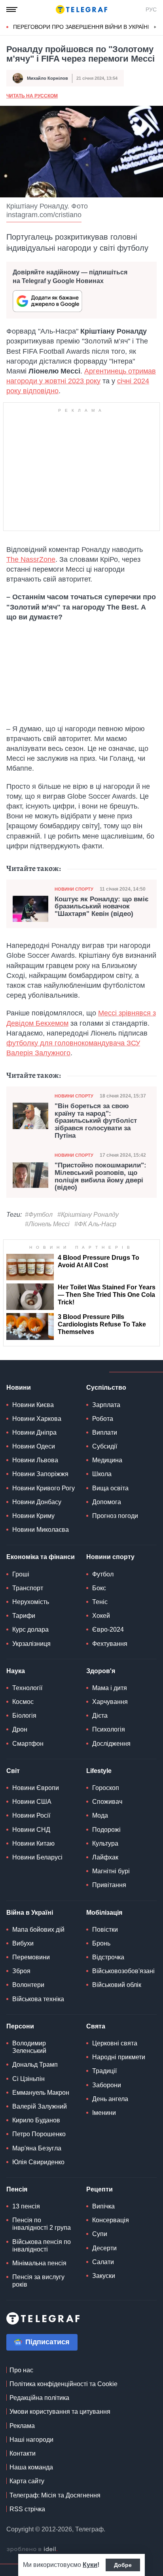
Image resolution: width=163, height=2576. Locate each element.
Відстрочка (108, 1957)
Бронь (101, 1943)
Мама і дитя (110, 1688)
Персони (20, 2026)
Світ (13, 1771)
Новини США (32, 1802)
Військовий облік (117, 1985)
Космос (23, 1702)
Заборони (107, 2085)
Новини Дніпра (34, 1432)
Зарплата (106, 1405)
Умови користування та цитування (60, 2412)
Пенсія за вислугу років (38, 2281)
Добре (123, 2565)
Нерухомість (31, 1602)
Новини (19, 1387)
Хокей (101, 1616)
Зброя (21, 1971)
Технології (27, 1688)
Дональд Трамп (35, 2065)
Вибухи (23, 1943)
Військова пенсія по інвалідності (42, 2246)
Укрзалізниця (31, 1644)
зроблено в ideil (32, 2550)
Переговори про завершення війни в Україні (81, 27)
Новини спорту (74, 889)
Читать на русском (32, 96)
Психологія (109, 1729)
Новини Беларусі (37, 1857)
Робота (103, 1419)
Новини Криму (33, 1516)
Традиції (104, 2071)
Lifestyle (99, 1771)
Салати (103, 2262)
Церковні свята (115, 2043)
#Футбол (39, 1215)
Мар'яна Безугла (37, 2148)
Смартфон (28, 1744)
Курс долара (30, 1629)
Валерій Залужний (40, 2106)
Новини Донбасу (37, 1502)
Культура (105, 1843)
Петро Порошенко (39, 2134)
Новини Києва (33, 1405)
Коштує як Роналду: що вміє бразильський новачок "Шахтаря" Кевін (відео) (101, 907)
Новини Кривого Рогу (44, 1488)
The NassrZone (31, 559)
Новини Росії (31, 1815)
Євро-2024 (108, 1629)
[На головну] (81, 9)
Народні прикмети (119, 2057)
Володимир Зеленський (29, 2047)
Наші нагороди (31, 2440)
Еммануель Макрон (41, 2093)
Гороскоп (106, 1788)
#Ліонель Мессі (47, 1224)
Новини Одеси (34, 1446)
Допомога (107, 1502)
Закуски (104, 2276)
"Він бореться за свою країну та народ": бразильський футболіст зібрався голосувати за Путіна (96, 1121)
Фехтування (110, 1644)
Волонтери (28, 1985)
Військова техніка (38, 1999)
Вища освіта (110, 1488)
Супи (100, 2234)
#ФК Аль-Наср (95, 1224)
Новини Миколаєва (41, 1530)
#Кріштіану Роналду (88, 1215)
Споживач (107, 1802)
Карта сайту (27, 2481)
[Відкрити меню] (12, 9)
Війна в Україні (30, 1913)
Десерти (104, 2248)
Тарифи (24, 1616)
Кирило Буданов (36, 2120)
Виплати (105, 1432)
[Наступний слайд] (155, 27)
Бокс (99, 1588)
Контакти (23, 2453)
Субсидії (105, 1446)
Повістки (105, 1930)
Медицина (107, 1460)
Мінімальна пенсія (39, 2263)
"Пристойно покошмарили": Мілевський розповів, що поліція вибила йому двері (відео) (100, 1176)
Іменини (104, 2113)
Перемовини (31, 1957)
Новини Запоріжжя (40, 1474)
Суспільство (106, 1387)
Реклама (22, 2426)
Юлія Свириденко (38, 2162)
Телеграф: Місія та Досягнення (55, 2495)
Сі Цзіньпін (28, 2079)
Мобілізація (104, 1913)
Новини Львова (35, 1460)
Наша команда (31, 2467)
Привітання (109, 1885)
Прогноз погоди (115, 1516)
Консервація (111, 2220)
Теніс (100, 1602)
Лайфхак (105, 1857)
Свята (96, 2026)
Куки (90, 2565)
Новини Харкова (37, 1419)
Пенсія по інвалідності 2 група (42, 2224)
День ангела (110, 2099)
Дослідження (111, 1744)
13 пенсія (26, 2206)
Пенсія (17, 2189)
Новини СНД (31, 1830)
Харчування (110, 1702)
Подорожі (106, 1830)
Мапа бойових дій (38, 1930)
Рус (151, 9)
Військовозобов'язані (123, 1971)
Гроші (21, 1574)
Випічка (103, 2206)
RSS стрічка (27, 2509)
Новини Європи (36, 1788)
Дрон (20, 1729)
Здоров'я (101, 1671)
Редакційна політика (39, 2398)
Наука (16, 1671)
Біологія (24, 1716)
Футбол (103, 1574)
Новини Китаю (33, 1843)
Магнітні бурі (111, 1871)
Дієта (100, 1716)
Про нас (21, 2370)
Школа (102, 1474)
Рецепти (100, 2189)
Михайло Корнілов (47, 78)
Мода (100, 1815)
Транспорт (28, 1588)
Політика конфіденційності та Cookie (63, 2384)
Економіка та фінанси (41, 1557)
